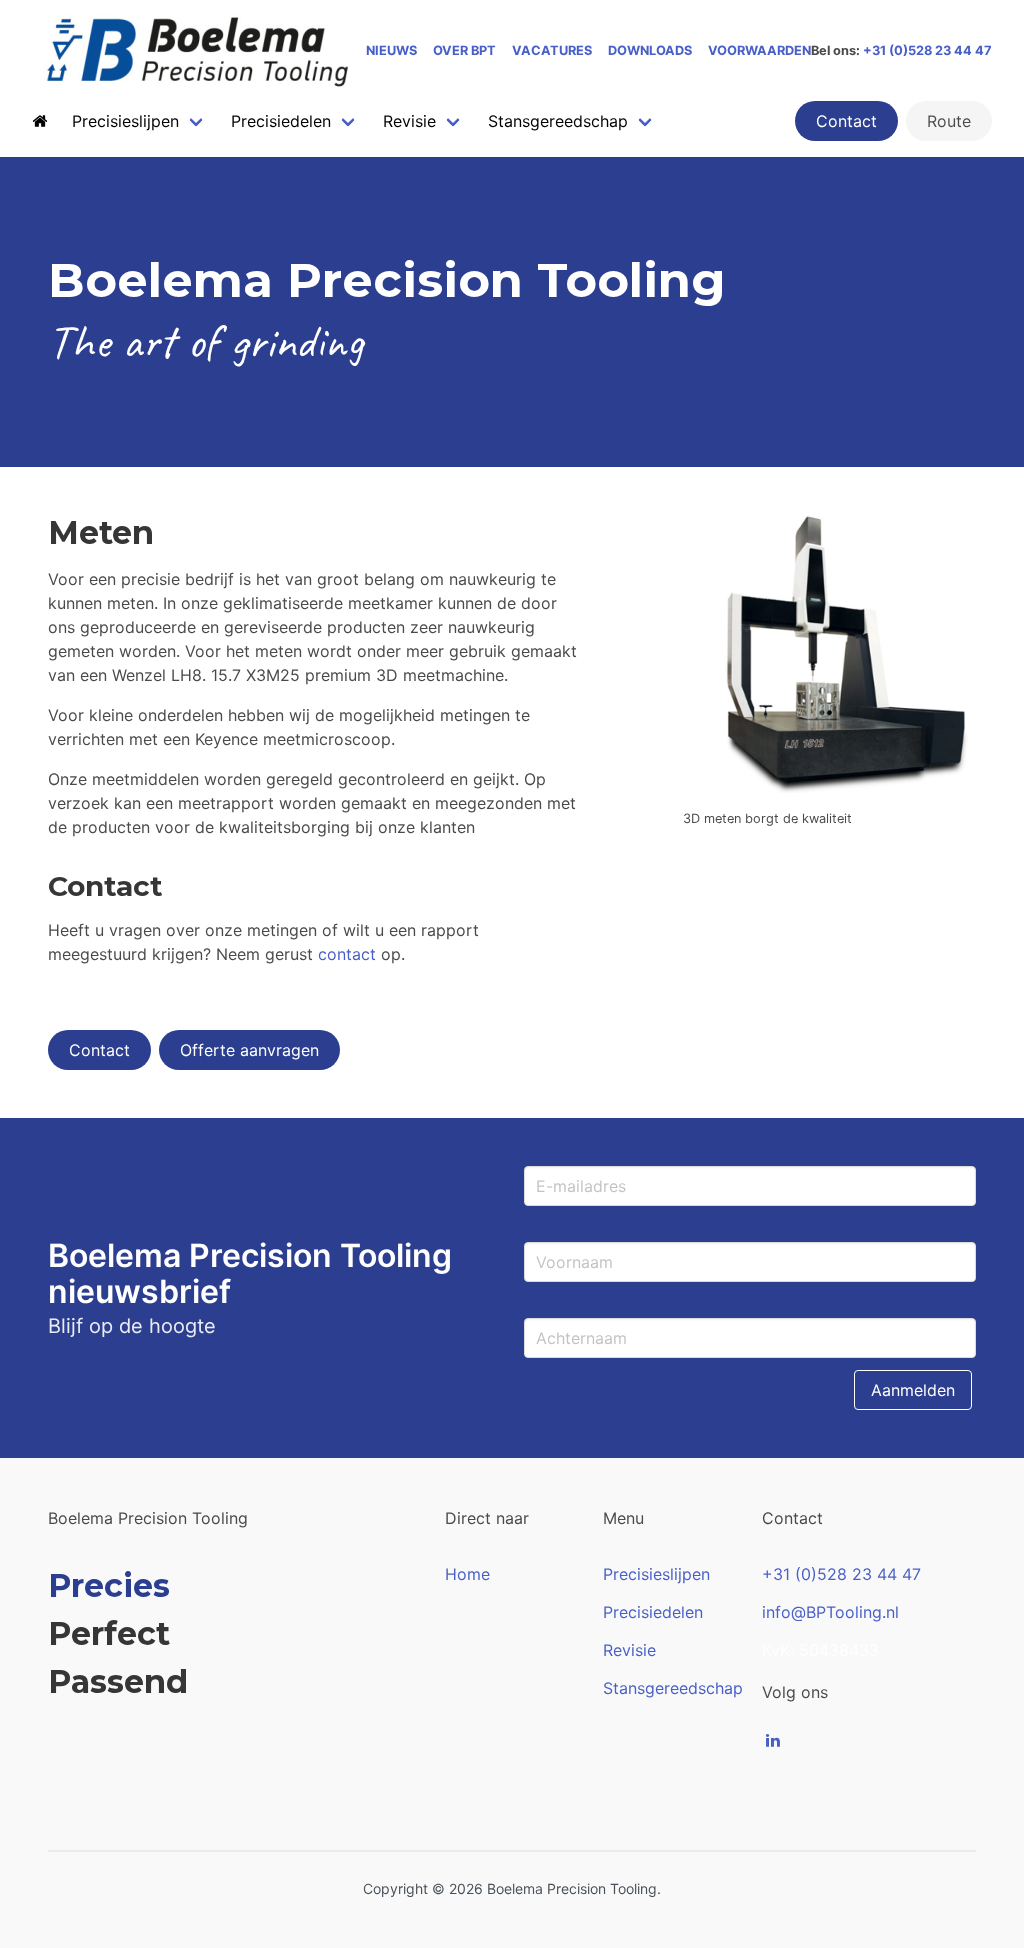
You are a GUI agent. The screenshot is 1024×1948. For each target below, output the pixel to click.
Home (467, 1574)
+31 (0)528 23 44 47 (927, 50)
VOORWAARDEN (759, 50)
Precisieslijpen (656, 1574)
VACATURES (552, 50)
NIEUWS (391, 50)
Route (949, 121)
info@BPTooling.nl (830, 1612)
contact (347, 954)
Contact (846, 121)
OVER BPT (464, 50)
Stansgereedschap (673, 1688)
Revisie (629, 1650)
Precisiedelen (653, 1612)
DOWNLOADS (650, 50)
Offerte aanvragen (249, 1050)
